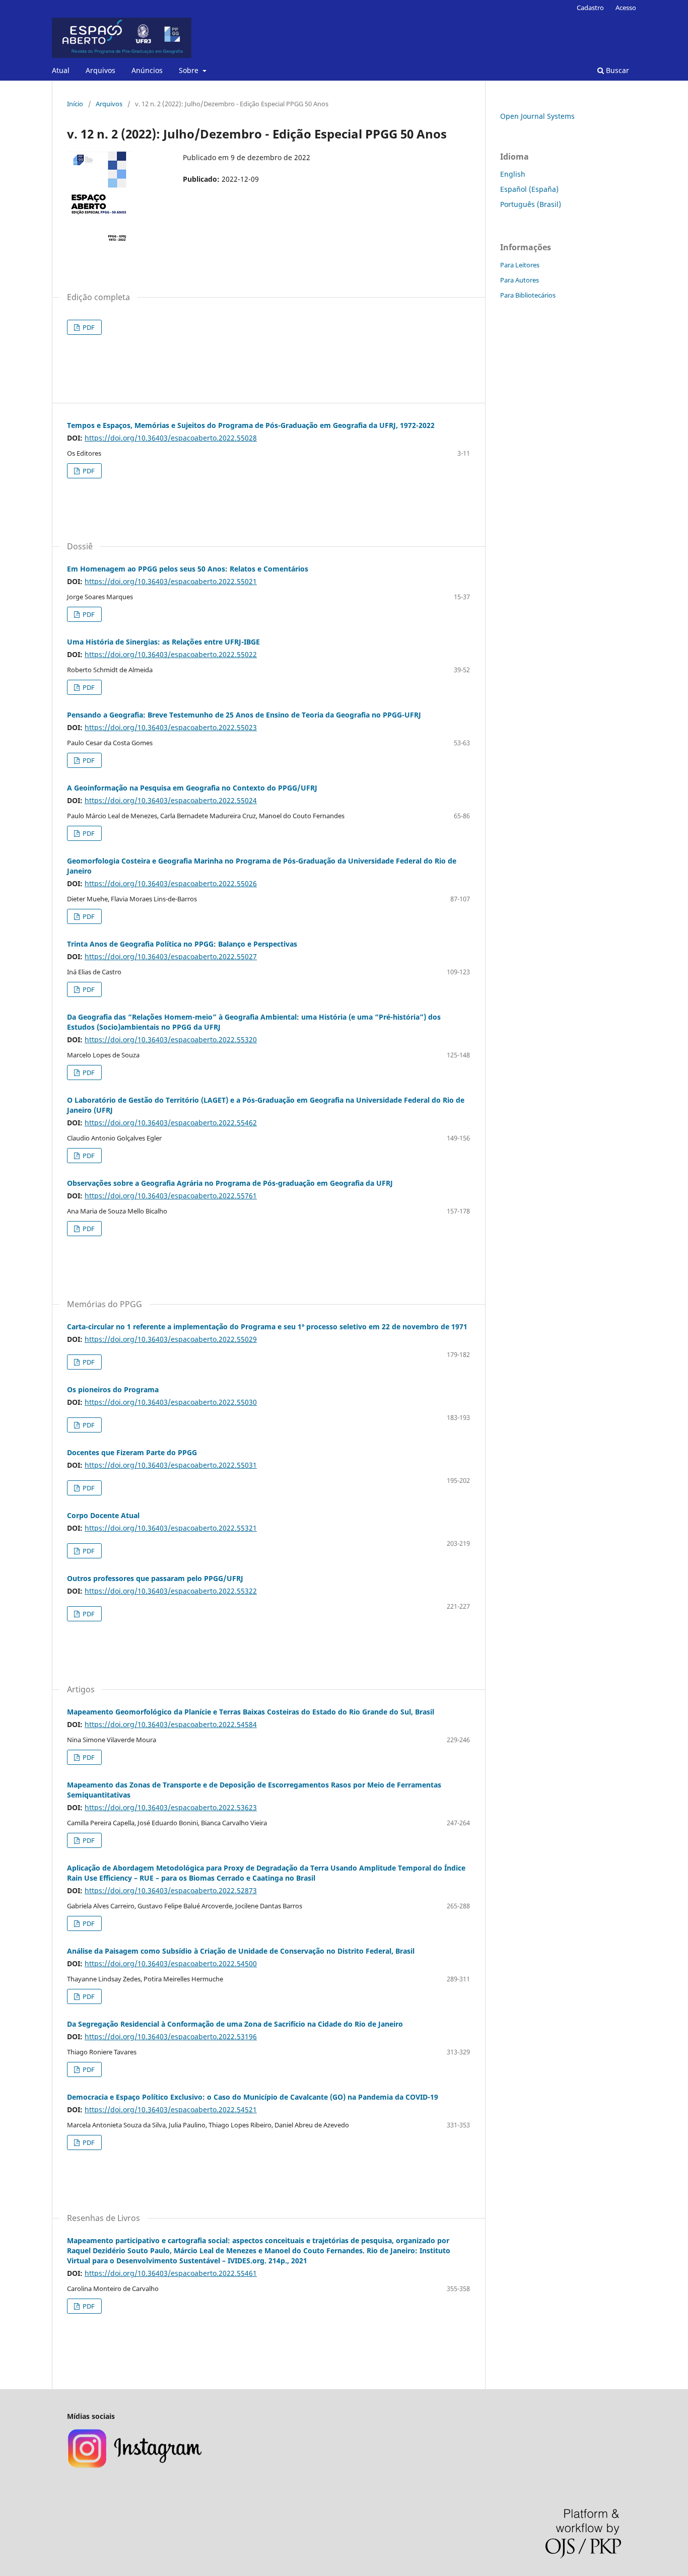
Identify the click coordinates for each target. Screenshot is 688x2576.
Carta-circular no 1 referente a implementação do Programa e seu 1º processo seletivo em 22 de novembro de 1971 (267, 1327)
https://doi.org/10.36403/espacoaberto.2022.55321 (171, 1528)
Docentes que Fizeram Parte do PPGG (132, 1452)
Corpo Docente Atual (103, 1515)
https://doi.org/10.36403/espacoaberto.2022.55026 (171, 883)
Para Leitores (520, 265)
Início (75, 104)
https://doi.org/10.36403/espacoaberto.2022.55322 (171, 1591)
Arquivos (100, 70)
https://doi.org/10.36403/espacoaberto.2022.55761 (171, 1196)
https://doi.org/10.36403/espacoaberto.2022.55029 (171, 1339)
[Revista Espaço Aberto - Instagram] (136, 2466)
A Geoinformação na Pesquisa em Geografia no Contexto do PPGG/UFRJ (192, 788)
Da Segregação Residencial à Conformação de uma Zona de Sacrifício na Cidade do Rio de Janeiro (235, 2024)
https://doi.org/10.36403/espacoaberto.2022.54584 (171, 1724)
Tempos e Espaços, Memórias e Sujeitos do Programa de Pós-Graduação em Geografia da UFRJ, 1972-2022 (251, 425)
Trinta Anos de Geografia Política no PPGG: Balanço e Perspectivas (182, 944)
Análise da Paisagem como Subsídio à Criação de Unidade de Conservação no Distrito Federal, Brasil (241, 1951)
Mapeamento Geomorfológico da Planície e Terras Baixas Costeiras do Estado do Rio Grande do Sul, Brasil (251, 1712)
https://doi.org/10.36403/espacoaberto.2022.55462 (171, 1123)
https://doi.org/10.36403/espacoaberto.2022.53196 (171, 2036)
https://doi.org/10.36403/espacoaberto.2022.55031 (171, 1465)
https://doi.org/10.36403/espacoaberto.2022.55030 (171, 1402)
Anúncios (147, 70)
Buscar (616, 70)
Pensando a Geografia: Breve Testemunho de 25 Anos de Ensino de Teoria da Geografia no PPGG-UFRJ (244, 715)
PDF (88, 327)
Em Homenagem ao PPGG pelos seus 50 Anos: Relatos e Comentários (188, 569)
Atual (61, 70)
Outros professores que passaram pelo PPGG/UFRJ (155, 1578)
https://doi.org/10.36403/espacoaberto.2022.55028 (171, 438)
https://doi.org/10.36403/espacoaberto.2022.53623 (171, 1807)
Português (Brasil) (531, 204)
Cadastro (590, 8)
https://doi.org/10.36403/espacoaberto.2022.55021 (171, 581)
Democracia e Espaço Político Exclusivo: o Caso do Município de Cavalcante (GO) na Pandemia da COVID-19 (253, 2097)
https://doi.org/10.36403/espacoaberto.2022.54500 (171, 1963)
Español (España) (529, 189)
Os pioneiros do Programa (113, 1389)
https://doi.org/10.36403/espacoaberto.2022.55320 (171, 1040)
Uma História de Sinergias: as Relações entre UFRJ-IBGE (163, 642)
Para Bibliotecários (528, 295)
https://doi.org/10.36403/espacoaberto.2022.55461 (171, 2273)
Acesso (626, 8)
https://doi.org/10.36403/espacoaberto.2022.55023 (171, 727)
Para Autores (520, 280)
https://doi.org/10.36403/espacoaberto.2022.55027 (171, 956)
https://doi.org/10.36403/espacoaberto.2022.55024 (171, 800)
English (513, 174)
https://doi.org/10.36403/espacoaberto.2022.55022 (171, 654)
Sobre (190, 70)
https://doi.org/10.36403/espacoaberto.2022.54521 (171, 2109)
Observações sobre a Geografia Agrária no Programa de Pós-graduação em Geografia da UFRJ (230, 1183)
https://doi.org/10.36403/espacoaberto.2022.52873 (171, 1890)
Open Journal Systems (537, 116)
